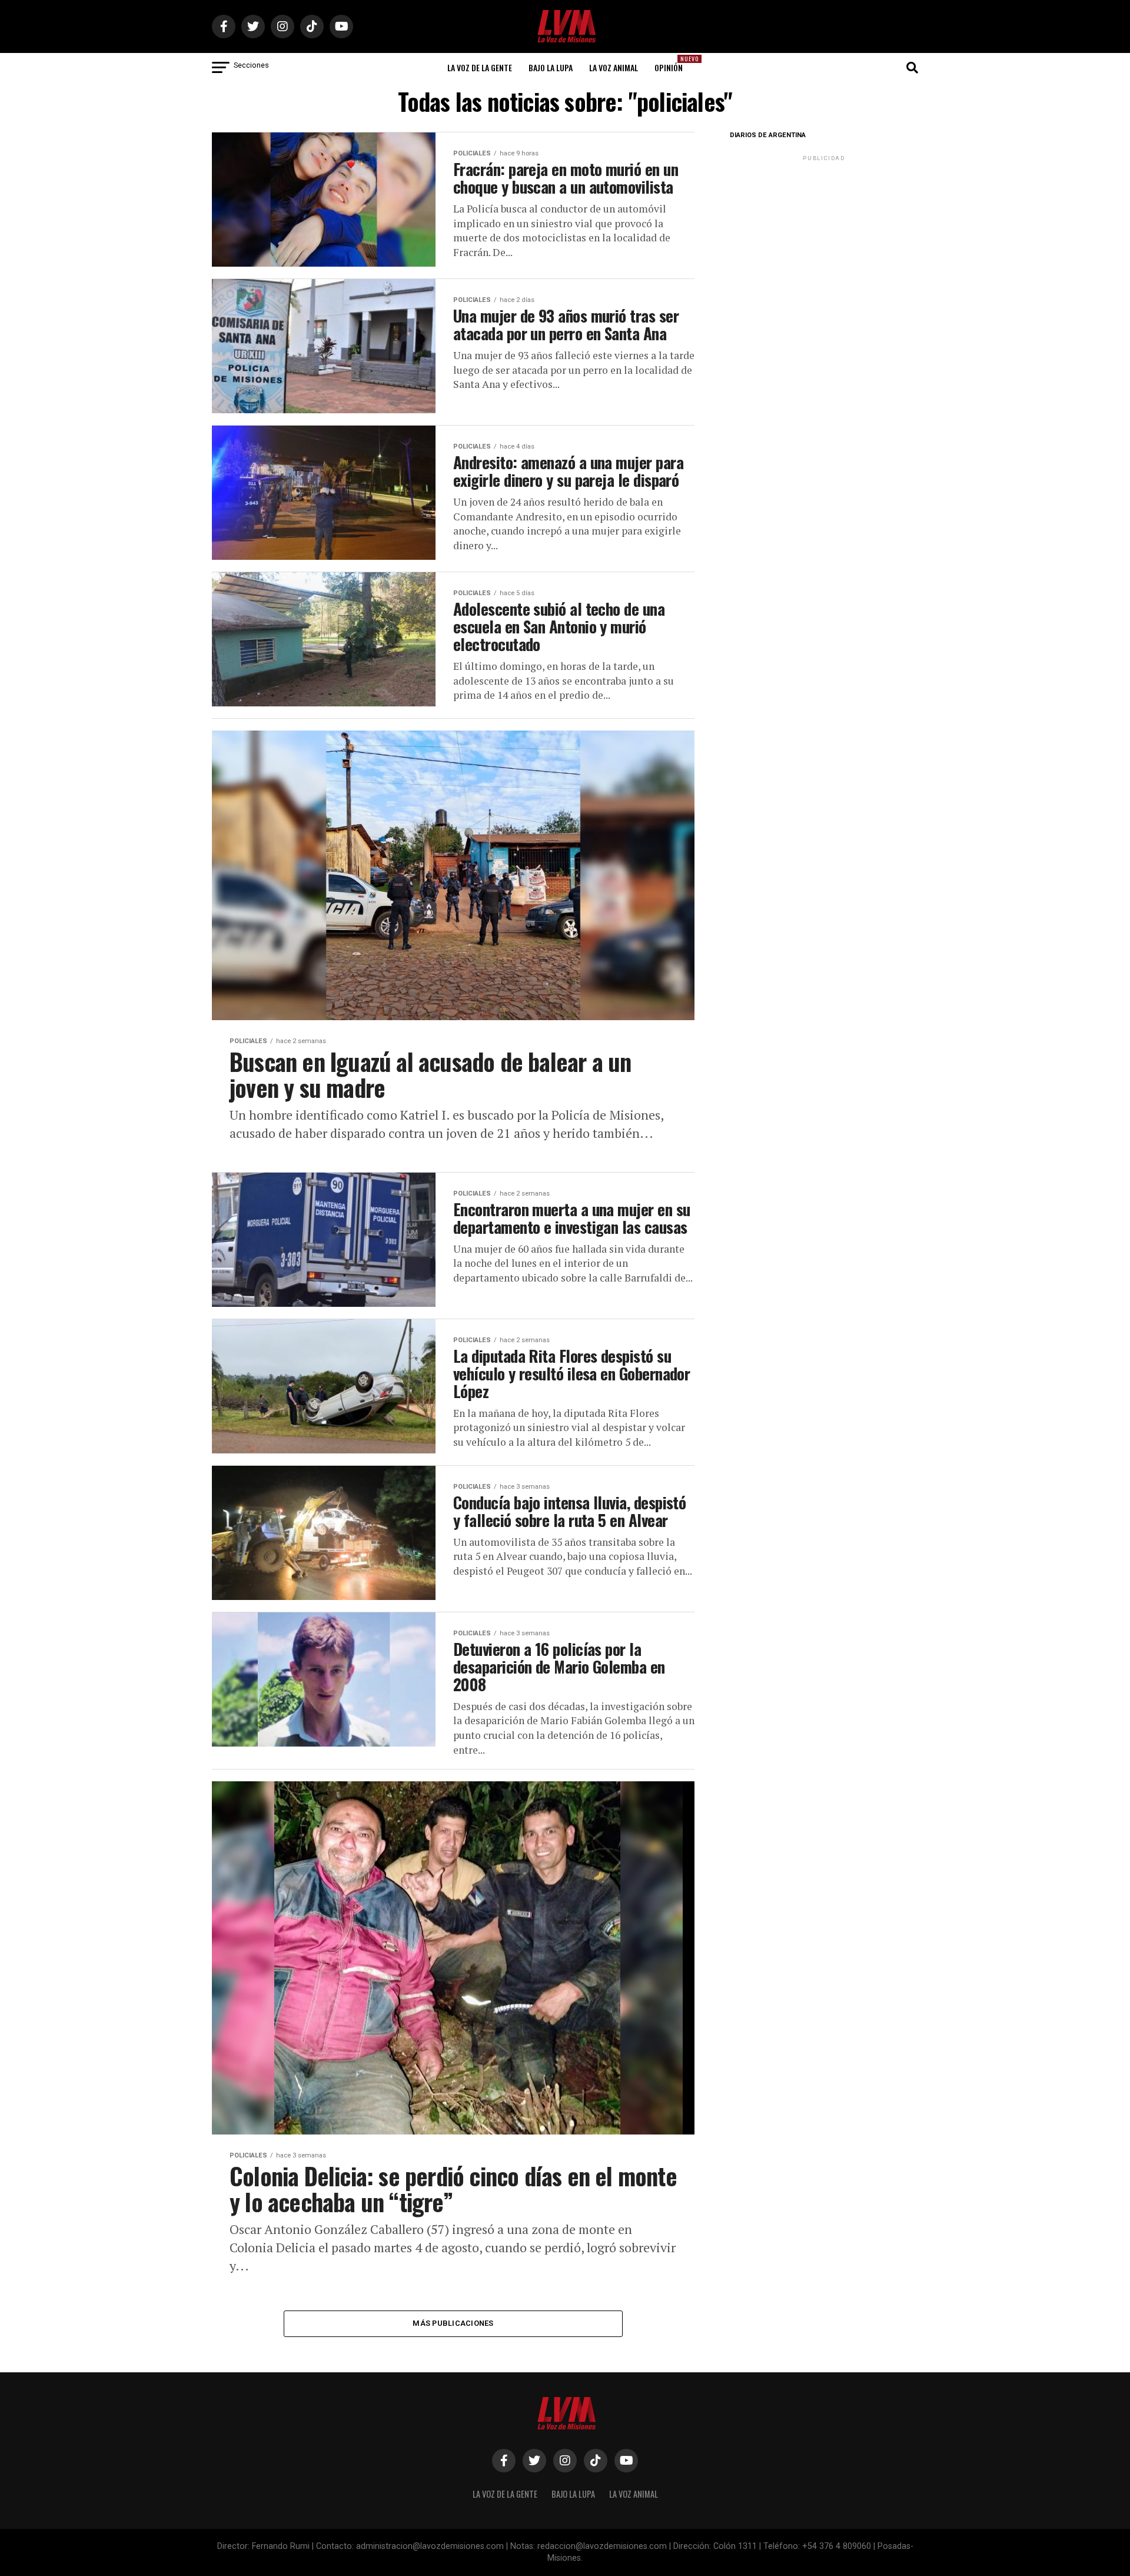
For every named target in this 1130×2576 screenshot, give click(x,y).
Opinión (672, 64)
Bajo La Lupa (551, 67)
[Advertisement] (824, 237)
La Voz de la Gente (480, 67)
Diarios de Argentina (768, 135)
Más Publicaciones (453, 2323)
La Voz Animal (614, 67)
